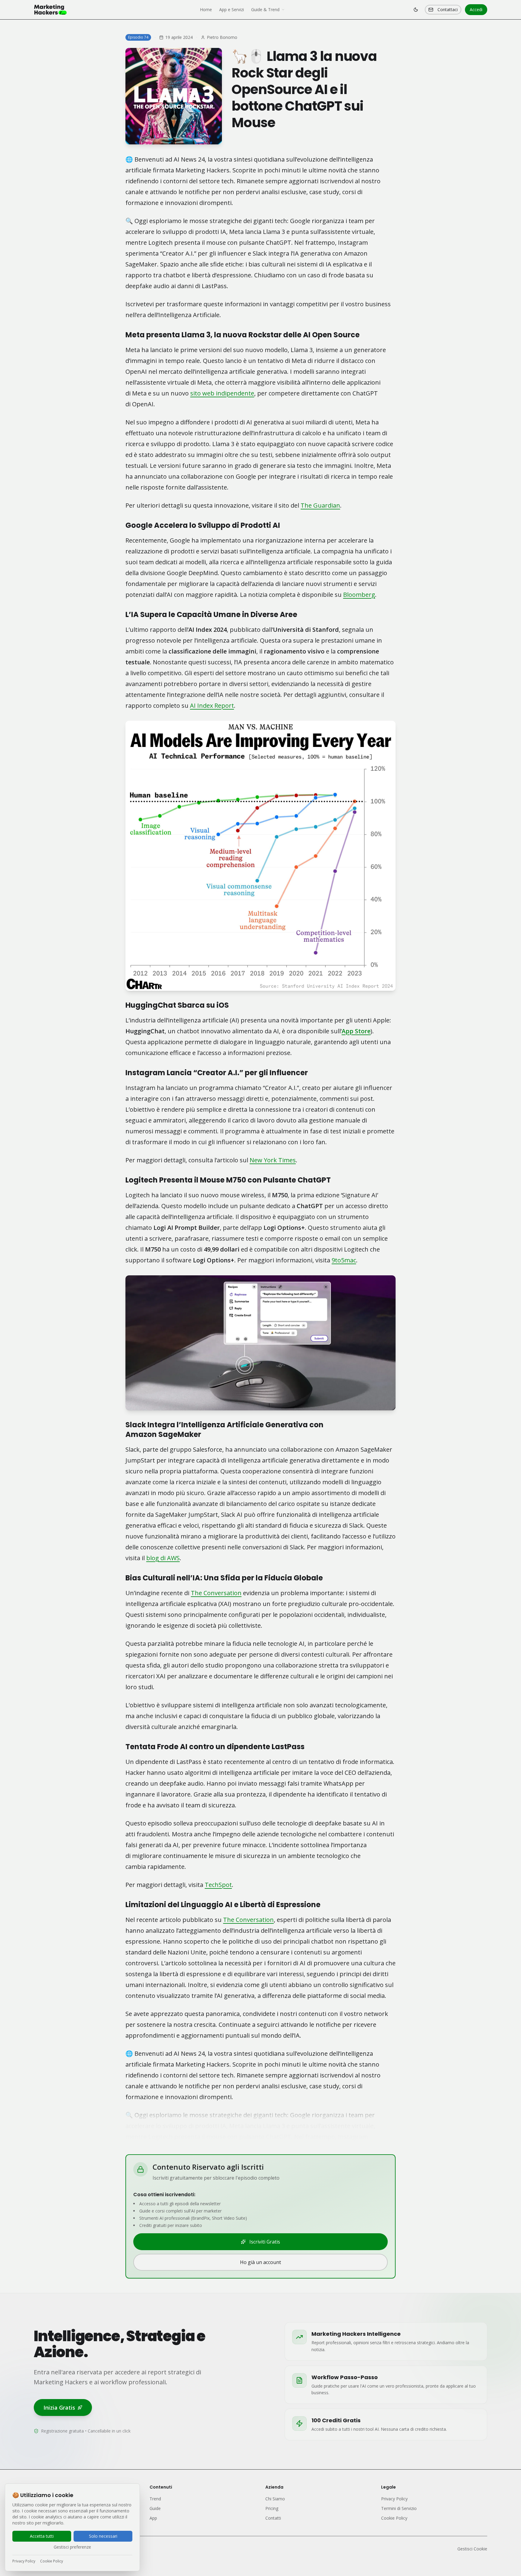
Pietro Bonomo (222, 37)
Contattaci (448, 9)
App (153, 2518)
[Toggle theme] (416, 10)
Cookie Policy (52, 2561)
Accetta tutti (42, 2536)
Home (206, 9)
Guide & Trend (265, 9)
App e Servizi (232, 9)
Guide (155, 2508)
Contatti (273, 2518)
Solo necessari (103, 2536)
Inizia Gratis (59, 2408)
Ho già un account (260, 2262)
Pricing (272, 2508)
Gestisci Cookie (472, 2549)
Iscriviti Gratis (265, 2242)
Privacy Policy (24, 2561)
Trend (155, 2499)
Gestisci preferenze (72, 2547)
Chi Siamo (275, 2499)
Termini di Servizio (399, 2508)
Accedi (476, 9)
